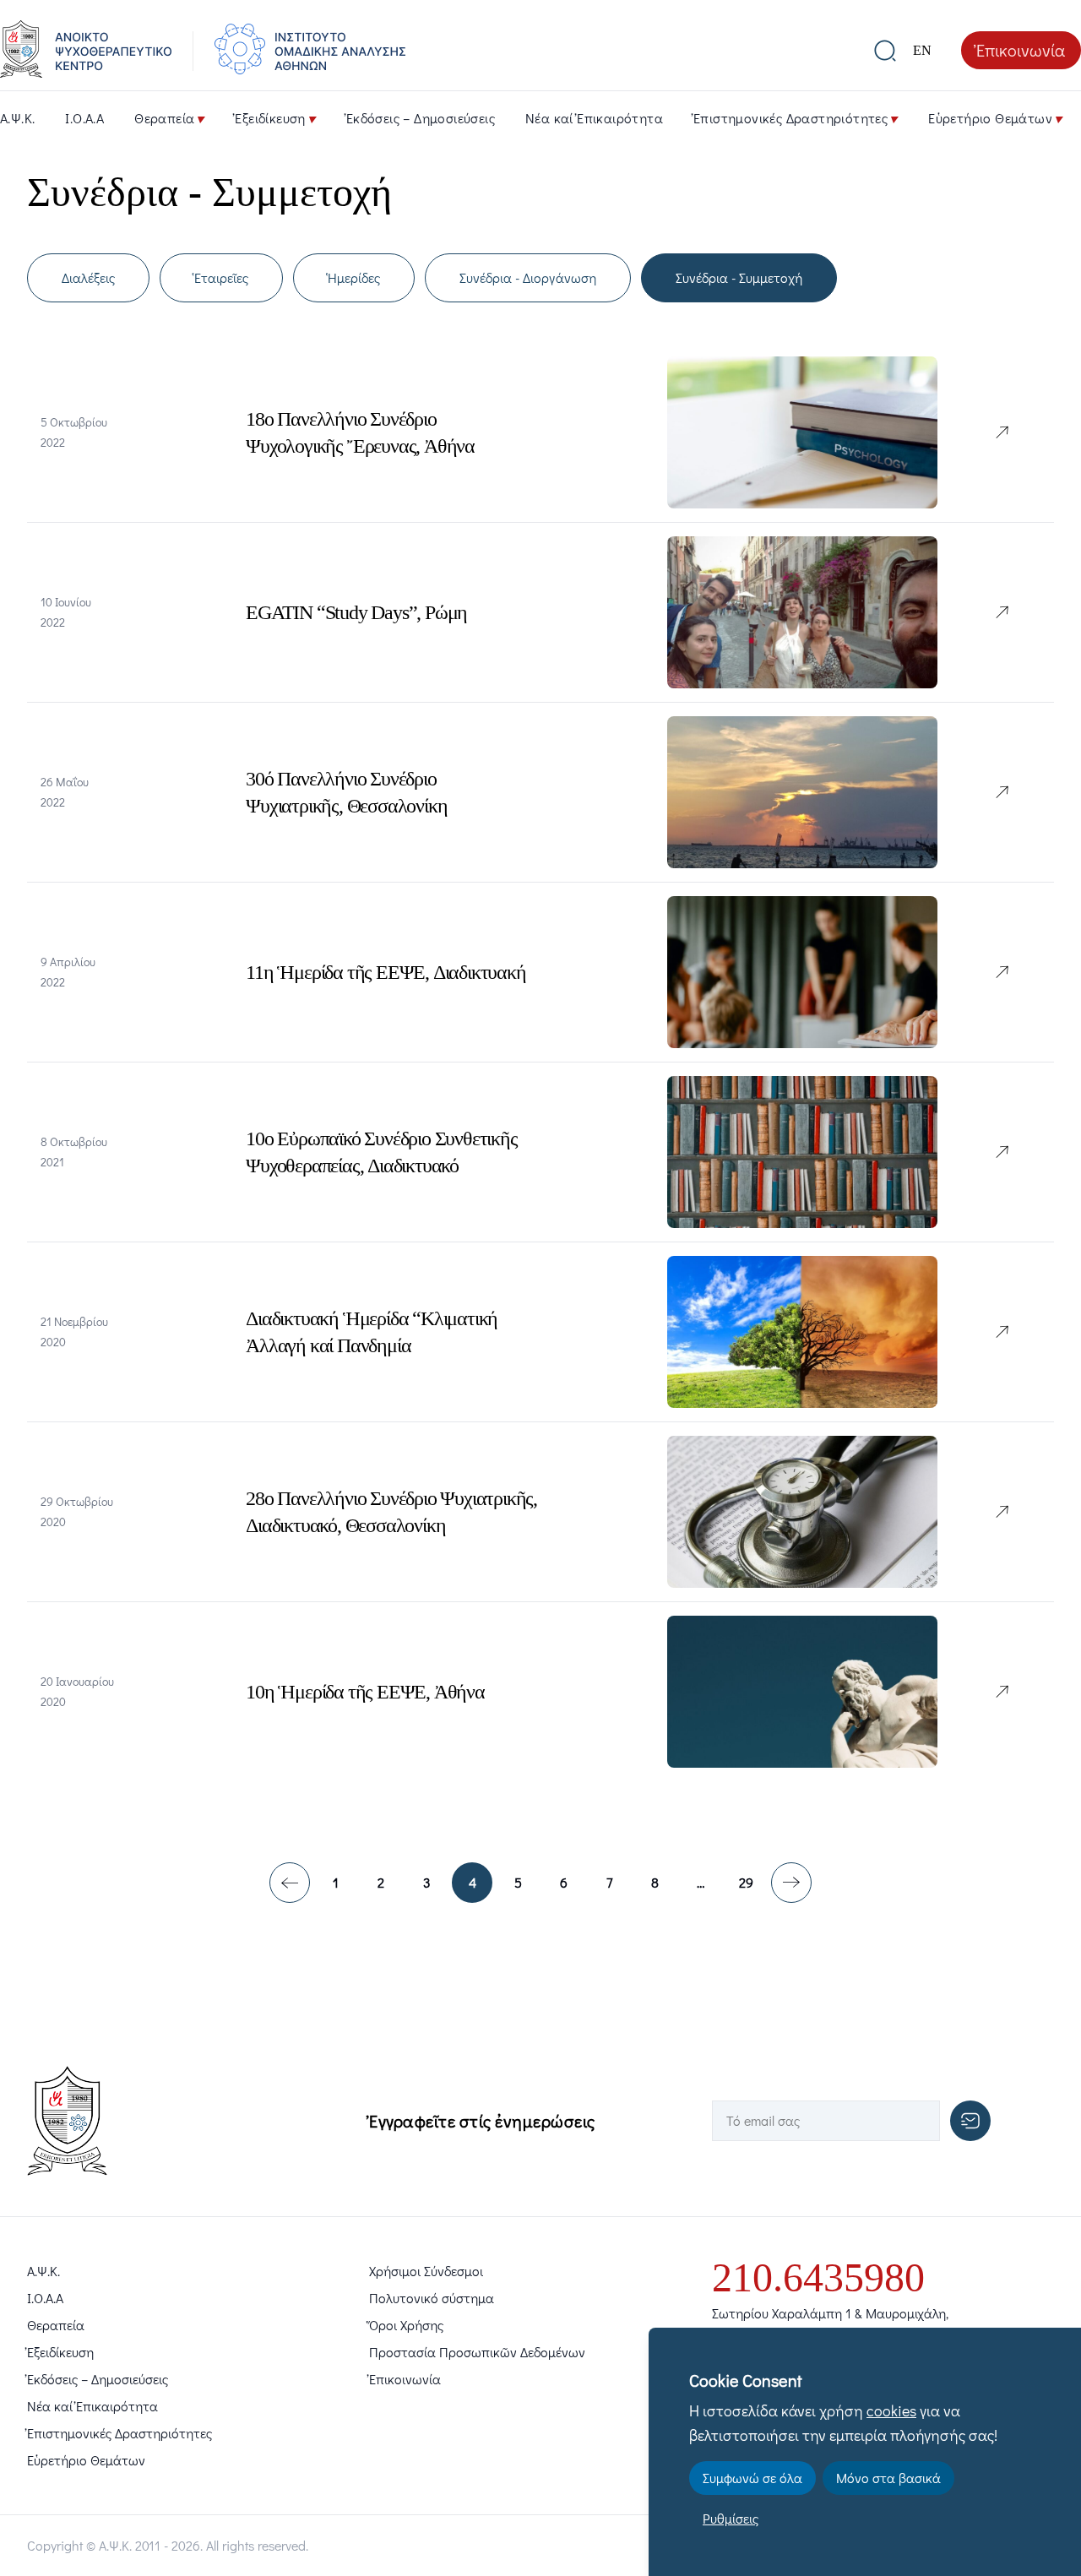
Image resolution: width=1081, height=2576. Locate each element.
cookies (891, 2410)
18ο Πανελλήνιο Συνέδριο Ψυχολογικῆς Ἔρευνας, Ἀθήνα (360, 432)
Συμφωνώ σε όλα (752, 2478)
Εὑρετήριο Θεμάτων (990, 118)
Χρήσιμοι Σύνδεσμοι (426, 2271)
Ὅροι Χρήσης (406, 2325)
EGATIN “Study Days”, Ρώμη (356, 612)
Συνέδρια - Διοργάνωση (528, 277)
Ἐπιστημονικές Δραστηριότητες (790, 118)
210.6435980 (818, 2277)
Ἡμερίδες (354, 277)
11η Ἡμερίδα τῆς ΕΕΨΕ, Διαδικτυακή (386, 972)
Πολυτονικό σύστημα (432, 2298)
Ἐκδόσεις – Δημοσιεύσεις (421, 118)
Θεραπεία (164, 118)
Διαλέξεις (88, 277)
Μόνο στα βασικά (888, 2478)
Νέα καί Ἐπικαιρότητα (594, 118)
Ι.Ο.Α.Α (84, 118)
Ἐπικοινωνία (1021, 50)
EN (922, 50)
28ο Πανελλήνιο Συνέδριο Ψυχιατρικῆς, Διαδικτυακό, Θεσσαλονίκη (391, 1512)
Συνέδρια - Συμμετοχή (739, 277)
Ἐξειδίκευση (270, 118)
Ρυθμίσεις (731, 2518)
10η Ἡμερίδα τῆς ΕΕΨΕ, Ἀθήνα (365, 1692)
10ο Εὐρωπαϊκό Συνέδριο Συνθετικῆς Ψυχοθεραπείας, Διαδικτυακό (381, 1152)
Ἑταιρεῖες (221, 277)
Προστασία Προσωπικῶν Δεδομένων (477, 2352)
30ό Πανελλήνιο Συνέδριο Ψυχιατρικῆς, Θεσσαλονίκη (346, 792)
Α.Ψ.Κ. (17, 118)
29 (746, 1882)
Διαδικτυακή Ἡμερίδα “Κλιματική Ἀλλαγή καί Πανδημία (372, 1332)
